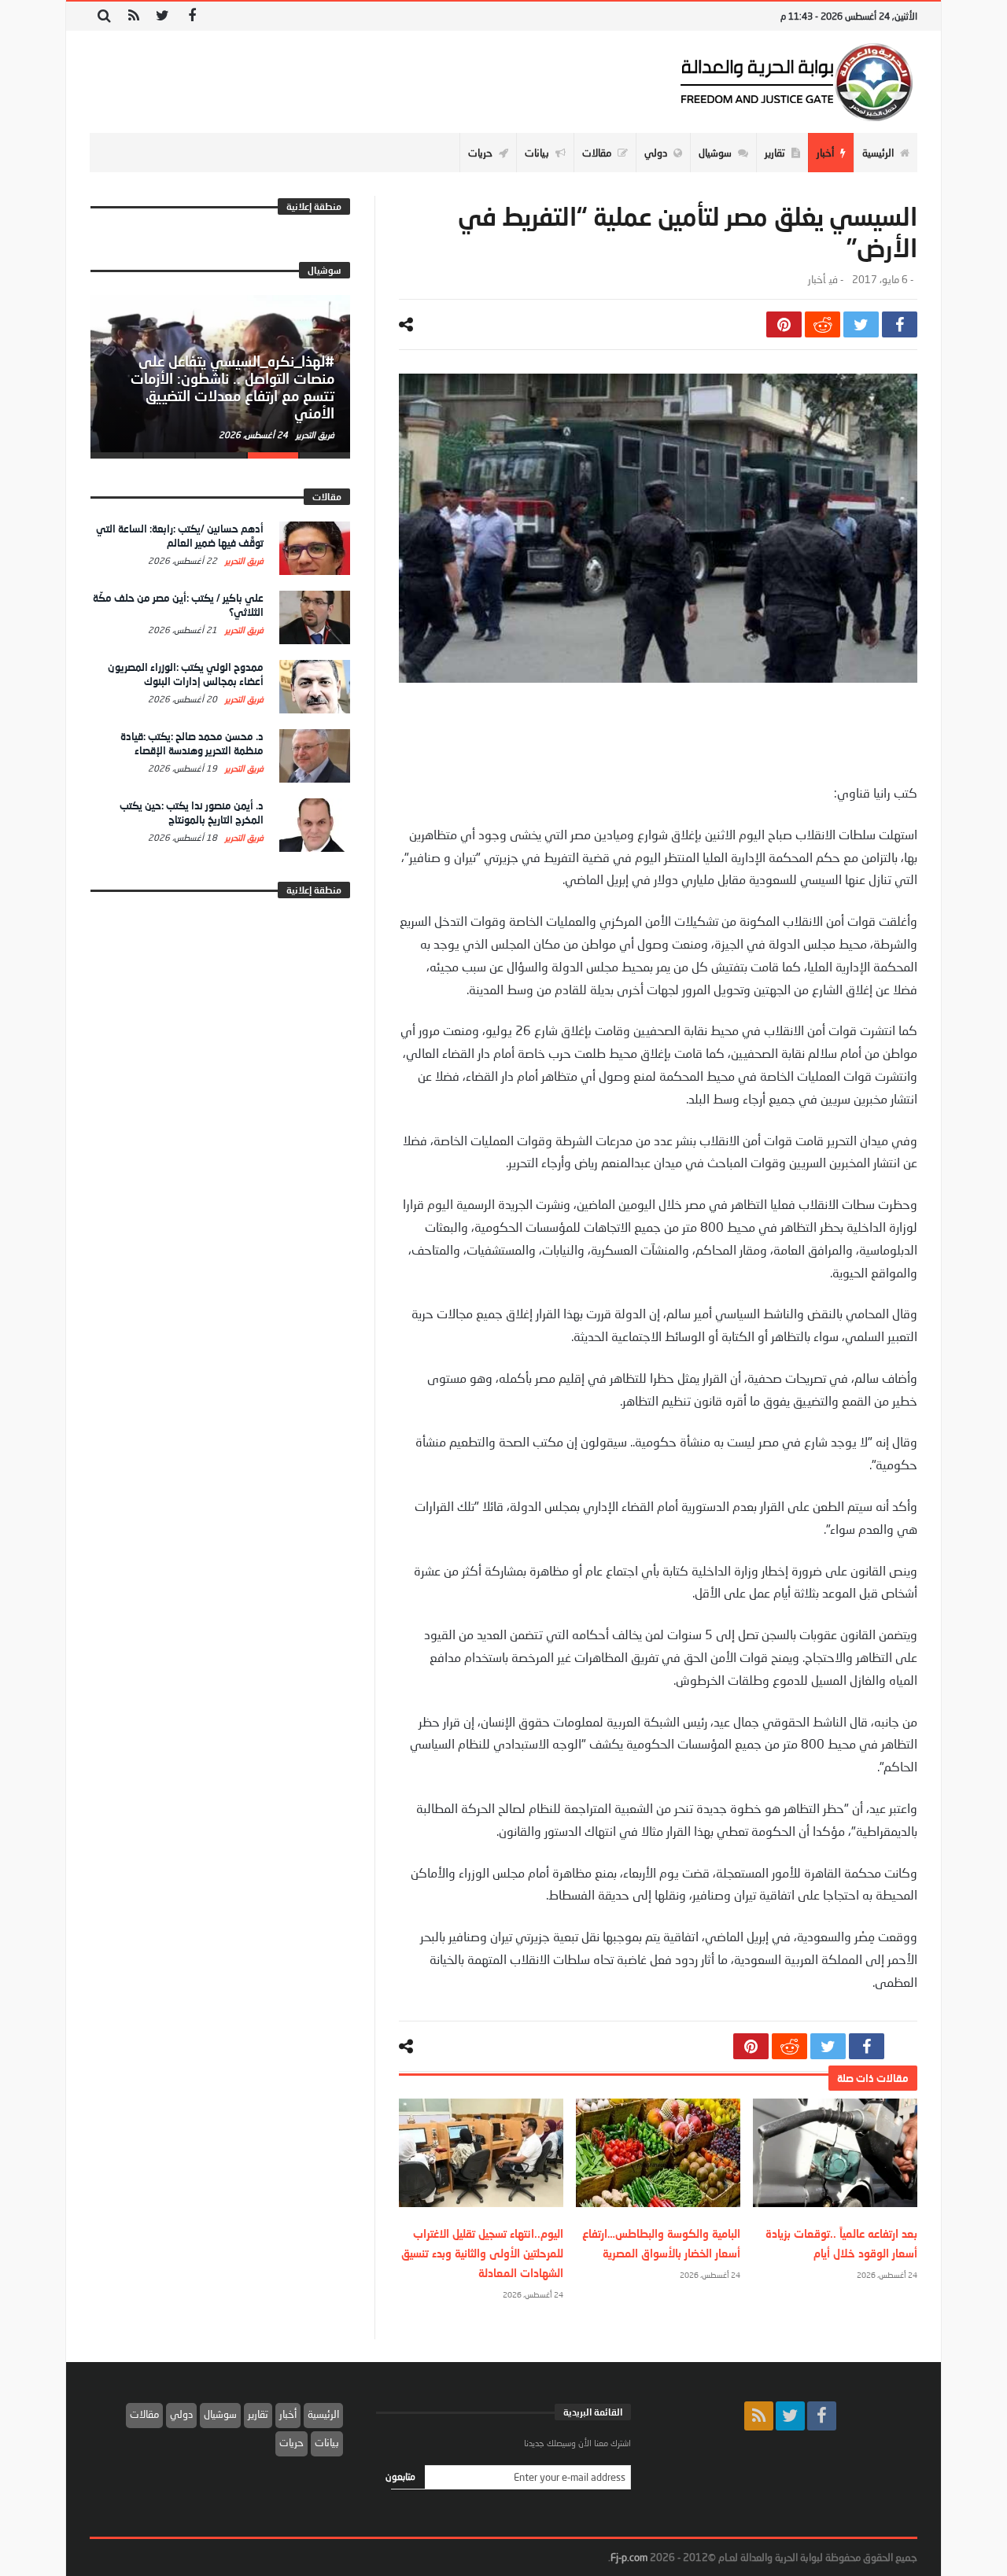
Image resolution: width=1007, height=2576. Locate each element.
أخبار (817, 280)
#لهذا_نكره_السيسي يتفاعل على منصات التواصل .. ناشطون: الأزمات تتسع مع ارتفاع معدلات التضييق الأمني (232, 387)
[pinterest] (784, 324)
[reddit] (823, 324)
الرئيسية (323, 2414)
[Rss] (133, 16)
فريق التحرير (314, 435)
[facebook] (900, 324)
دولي (181, 2414)
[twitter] (861, 324)
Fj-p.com (629, 2557)
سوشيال (220, 2414)
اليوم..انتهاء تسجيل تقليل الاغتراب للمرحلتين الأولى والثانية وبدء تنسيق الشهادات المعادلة (482, 2253)
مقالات (144, 2414)
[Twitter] (162, 16)
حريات (291, 2442)
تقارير (258, 2414)
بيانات (327, 2442)
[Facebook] (192, 16)
